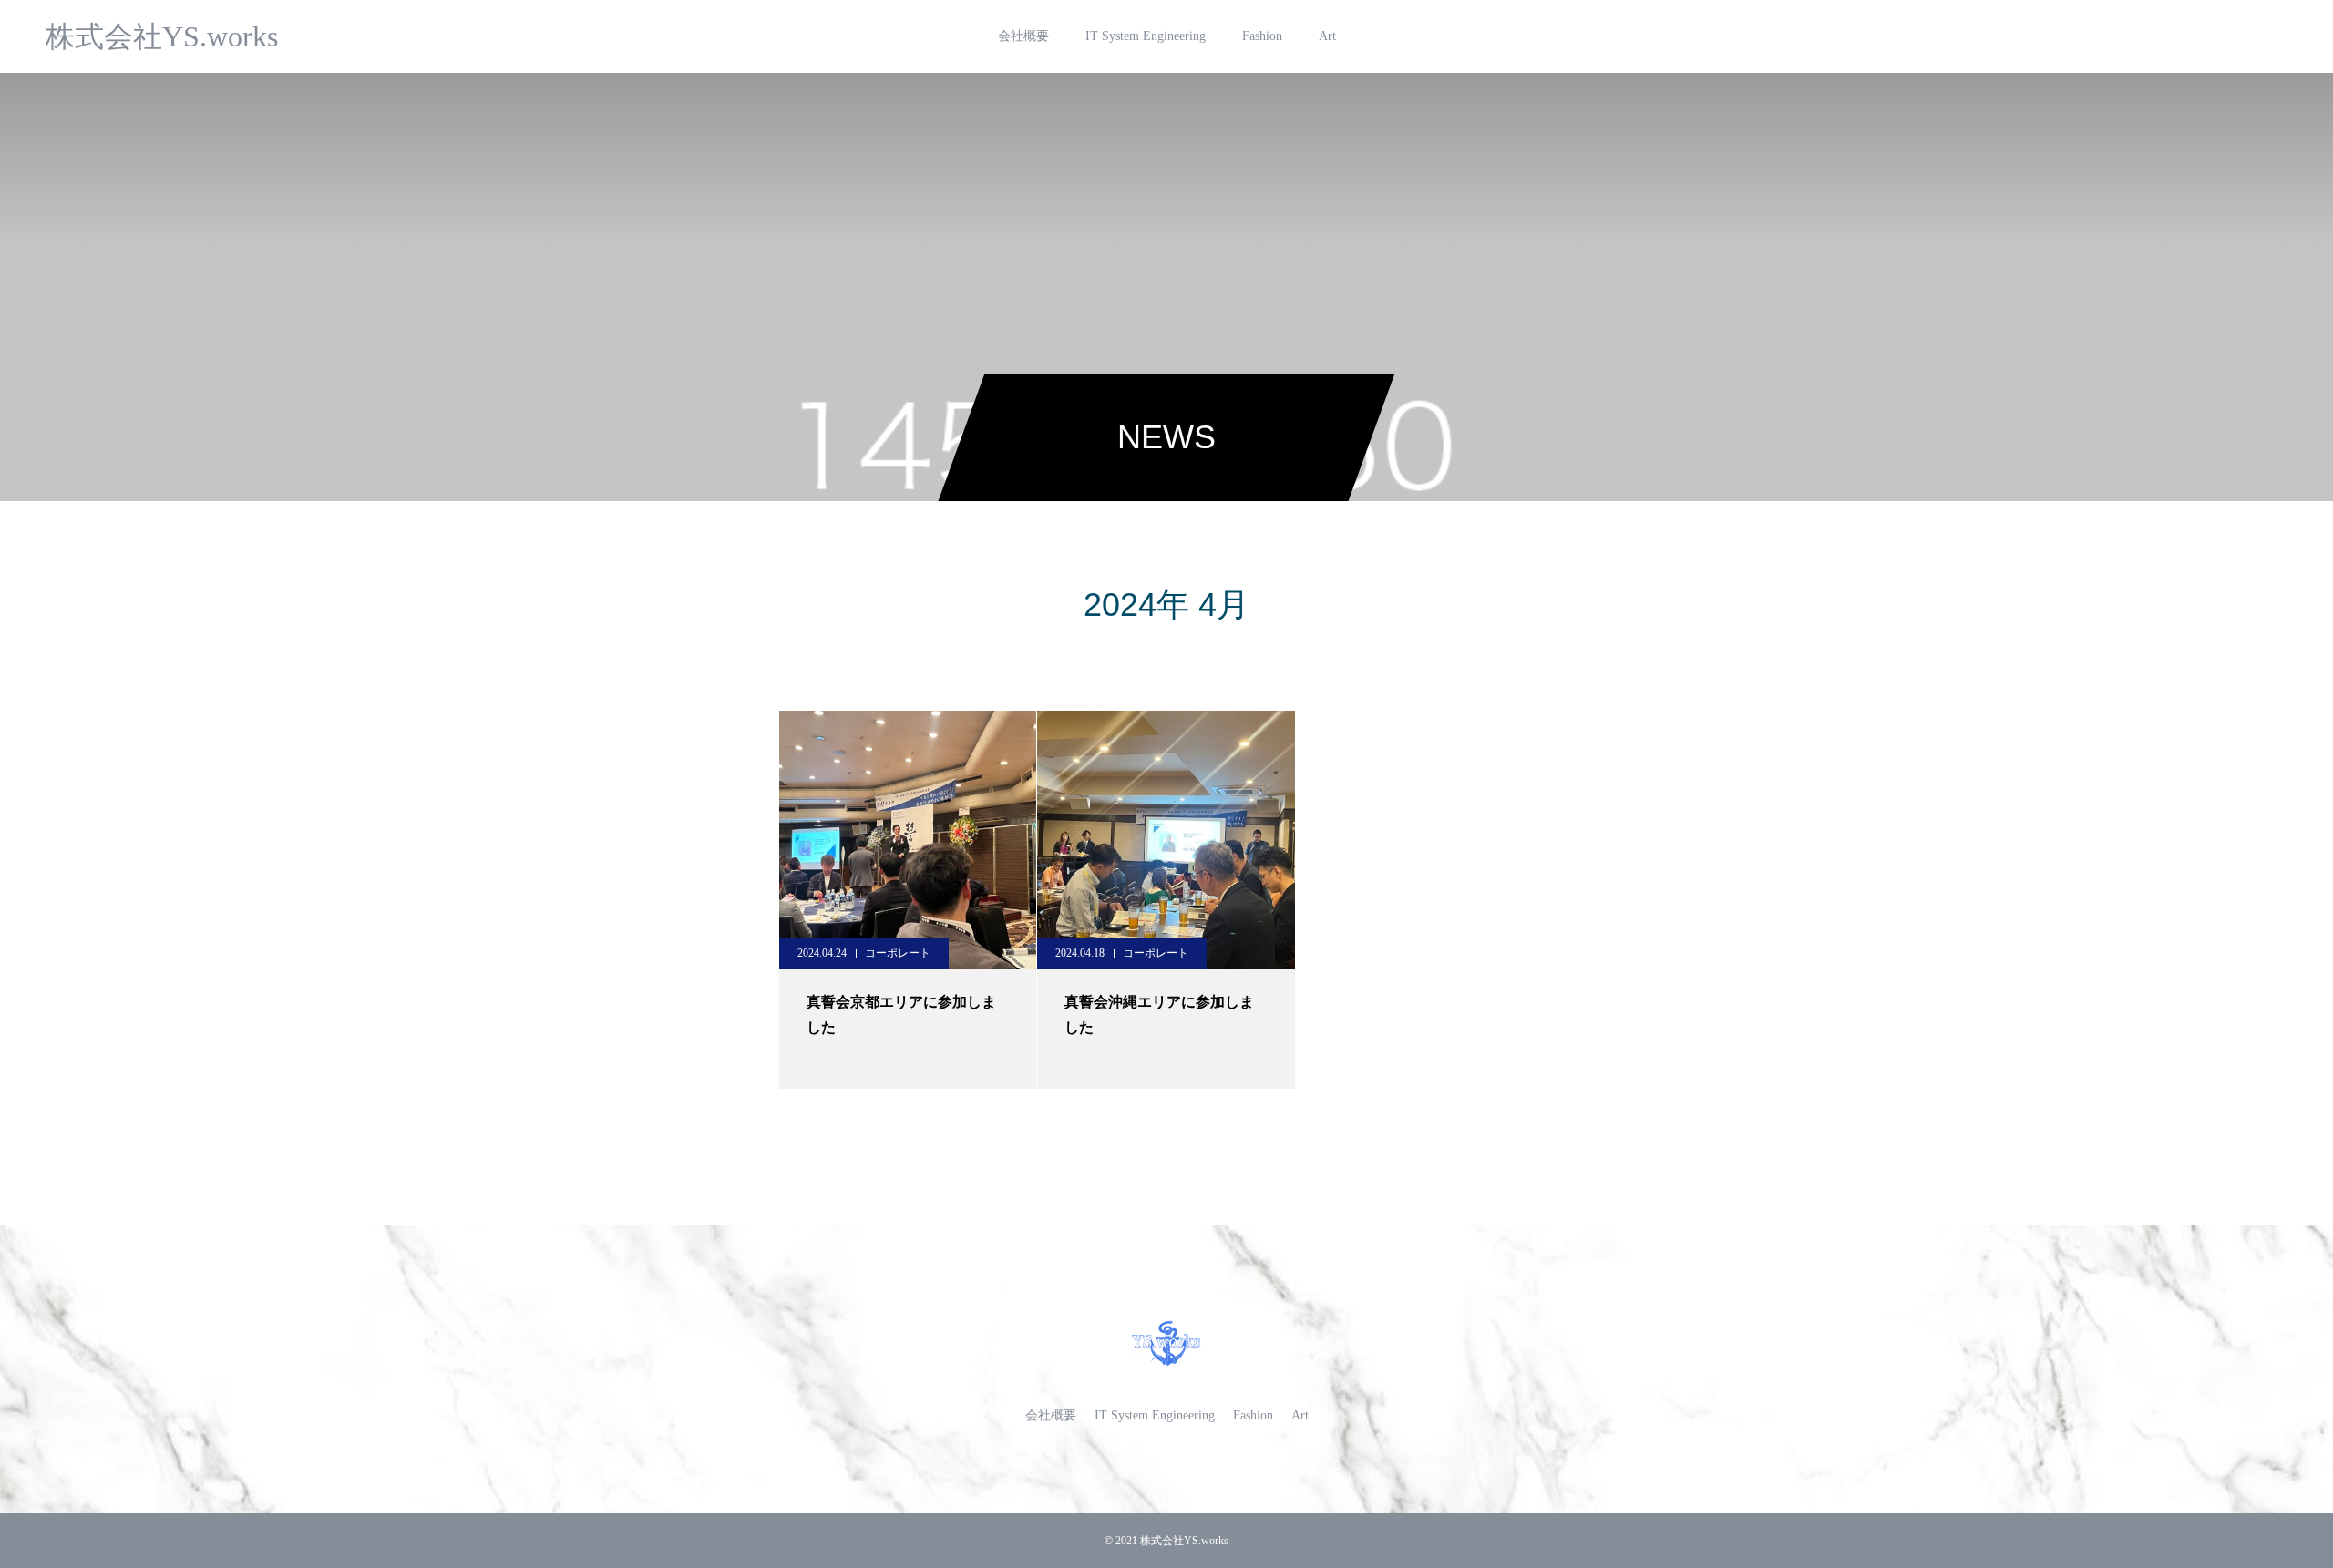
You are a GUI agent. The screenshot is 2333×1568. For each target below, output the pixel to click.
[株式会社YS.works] (1166, 1343)
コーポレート (898, 953)
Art (1327, 36)
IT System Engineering (1146, 36)
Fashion (1262, 36)
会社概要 (1023, 36)
